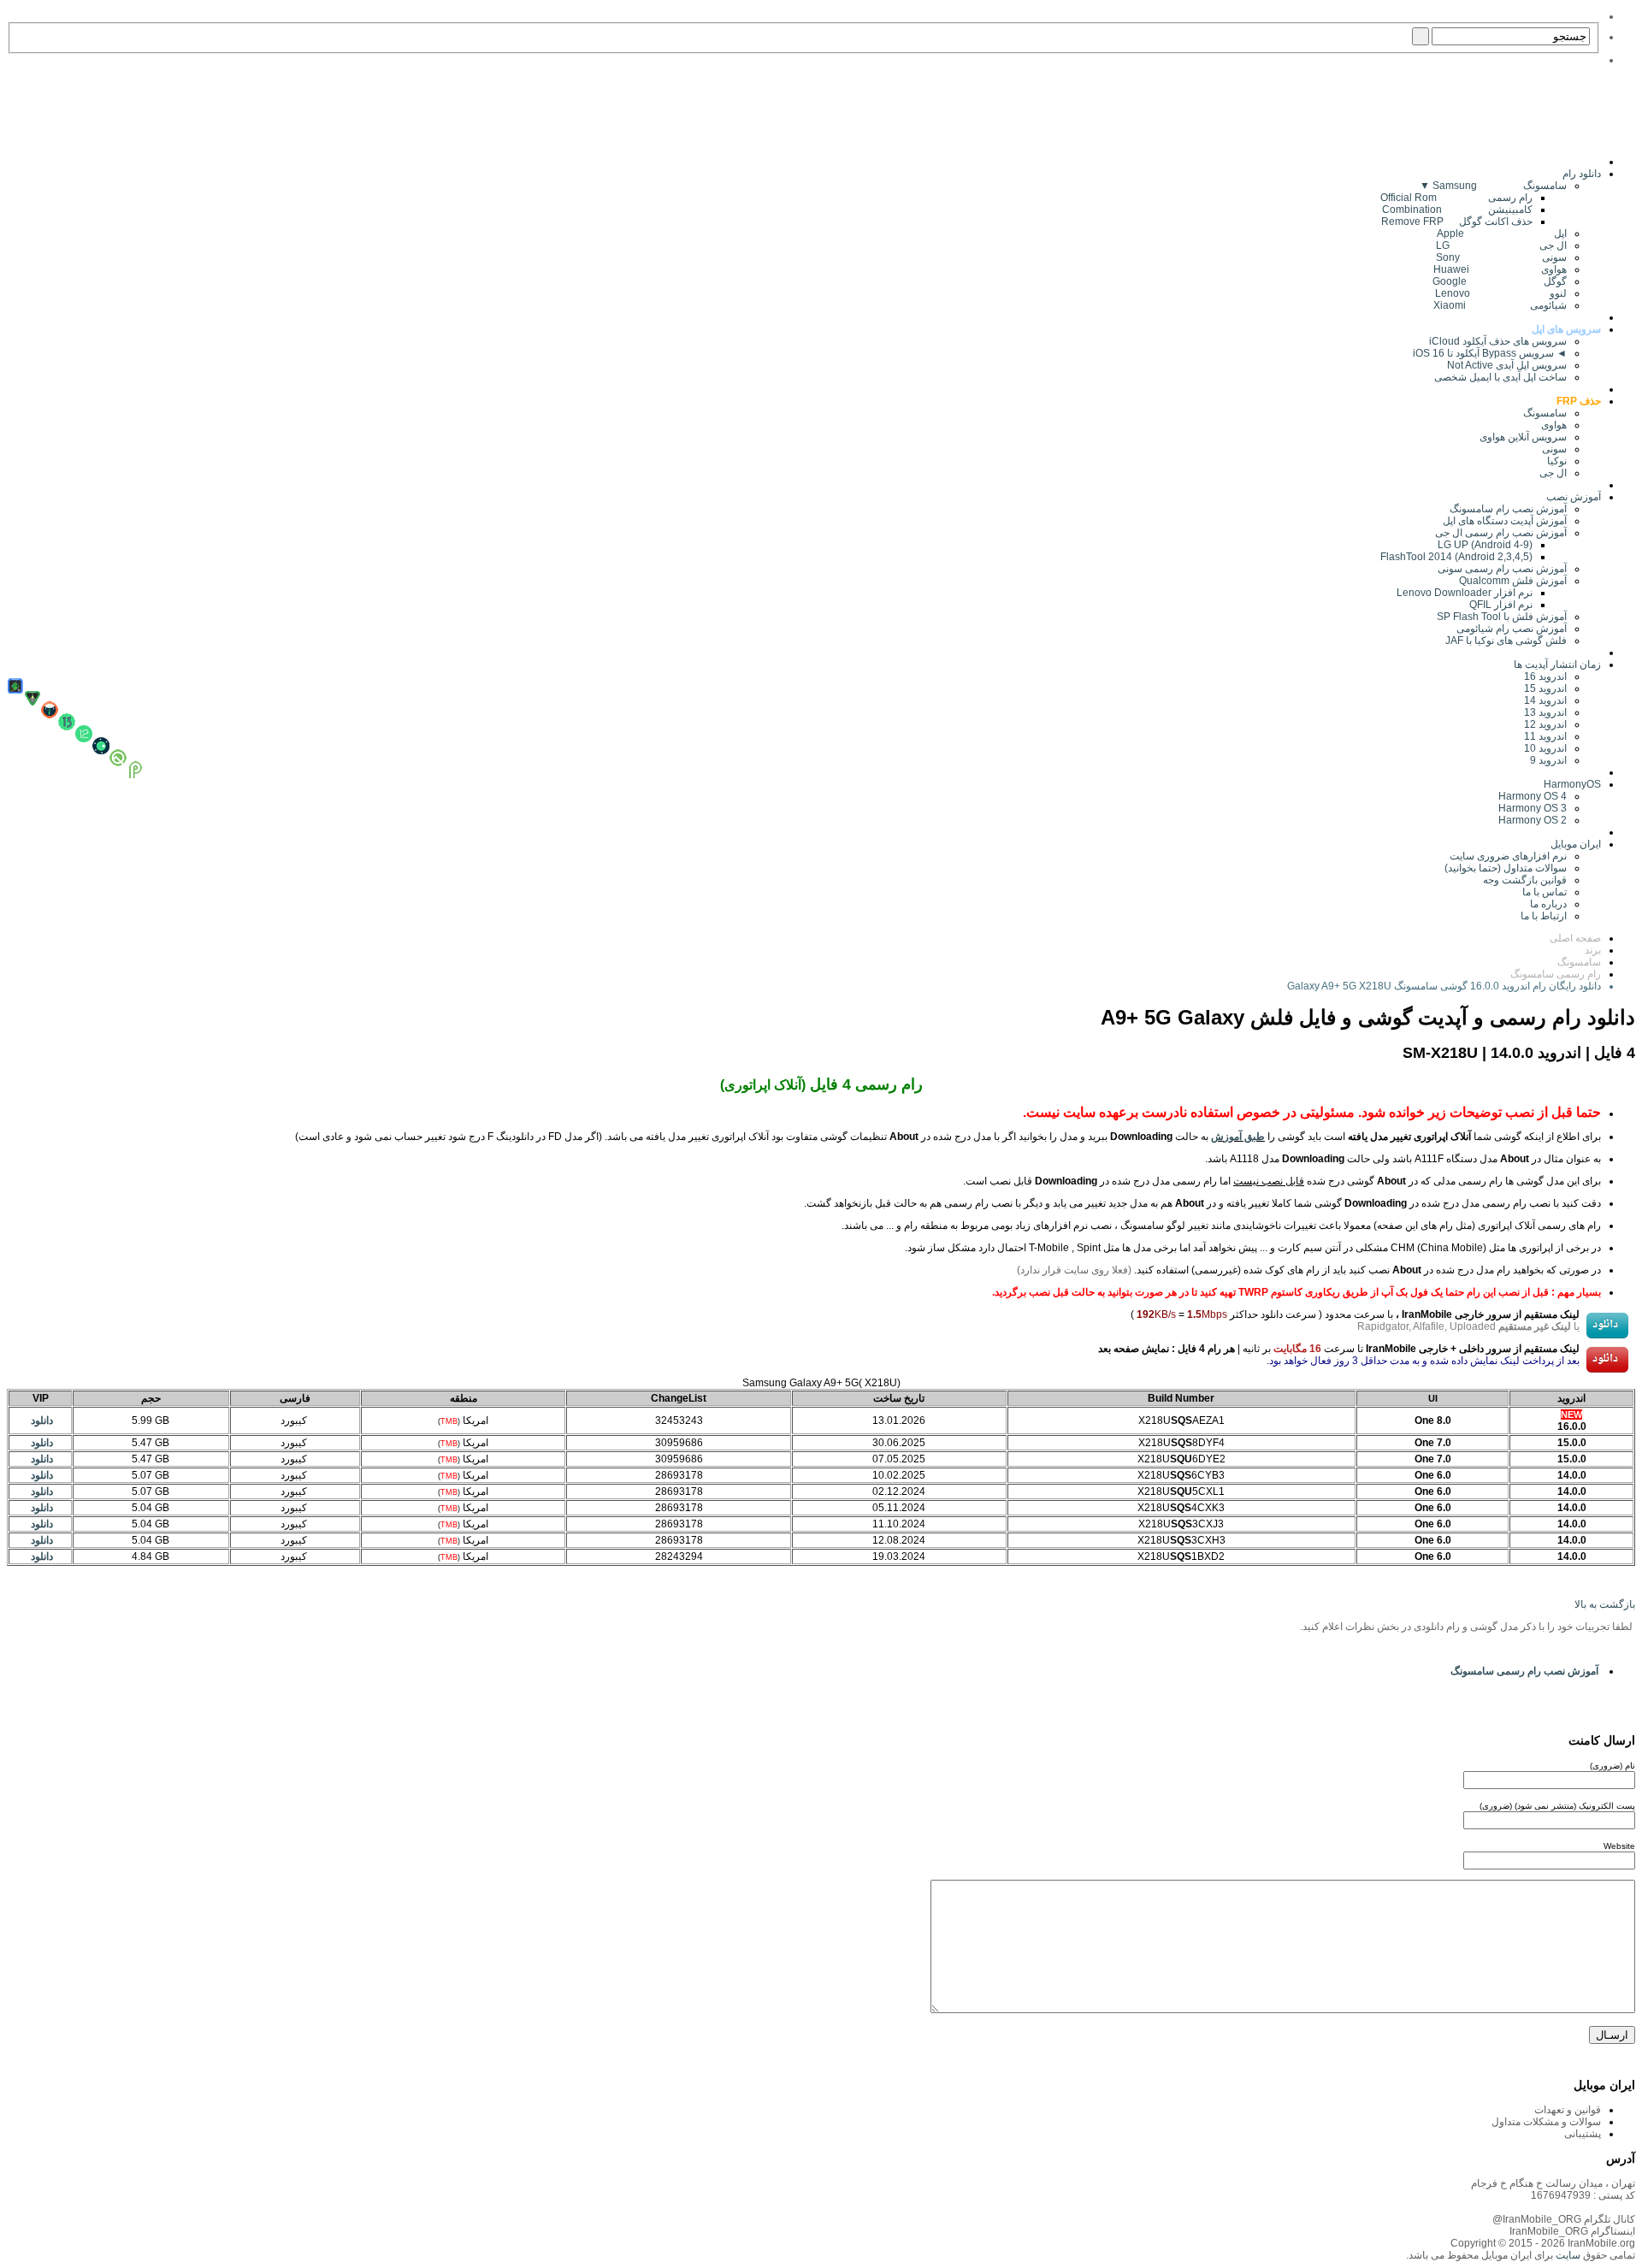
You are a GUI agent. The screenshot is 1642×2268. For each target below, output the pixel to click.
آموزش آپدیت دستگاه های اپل (1505, 521)
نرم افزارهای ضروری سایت (1508, 856)
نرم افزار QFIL (1501, 605)
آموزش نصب (1574, 497)
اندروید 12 (1543, 724)
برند (1593, 950)
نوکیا (1557, 461)
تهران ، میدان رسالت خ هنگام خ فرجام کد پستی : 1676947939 (1553, 2189)
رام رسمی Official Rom (1456, 198)
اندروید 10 (1545, 748)
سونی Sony (1501, 257)
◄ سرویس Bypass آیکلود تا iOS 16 (1490, 353)
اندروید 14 (1545, 700)
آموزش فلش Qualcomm (1513, 581)
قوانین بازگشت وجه (1525, 880)
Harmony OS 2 (1533, 820)
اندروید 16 (1545, 676)
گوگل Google (1500, 281)
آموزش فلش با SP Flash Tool (1502, 617)
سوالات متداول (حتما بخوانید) (1506, 868)
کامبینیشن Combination (1457, 210)
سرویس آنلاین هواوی (1523, 437)
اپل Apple (1502, 233)
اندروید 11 (1542, 736)
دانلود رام (1582, 174)
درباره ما (1548, 904)
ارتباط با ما (1544, 916)
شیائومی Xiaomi (1500, 305)
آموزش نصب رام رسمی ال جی (1501, 533)
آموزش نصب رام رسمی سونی (1502, 569)
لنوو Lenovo (1501, 293)
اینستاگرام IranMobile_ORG (1572, 2231)
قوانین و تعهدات (1568, 2110)
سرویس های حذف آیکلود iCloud (1498, 341)
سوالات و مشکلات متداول (1546, 2122)
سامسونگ (1545, 413)
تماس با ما (1545, 892)
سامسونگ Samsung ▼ (1493, 186)
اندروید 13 (1545, 712)
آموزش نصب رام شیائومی (1512, 629)
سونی (1554, 449)
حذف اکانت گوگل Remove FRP (1457, 221)
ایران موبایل (1576, 844)
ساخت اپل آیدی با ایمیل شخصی (1500, 377)
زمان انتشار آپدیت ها (1557, 664)
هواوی (1554, 425)
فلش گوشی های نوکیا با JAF (1506, 641)
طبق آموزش (1238, 1137)
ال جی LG (1501, 245)
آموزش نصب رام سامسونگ (1508, 509)
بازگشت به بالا (1605, 1604)
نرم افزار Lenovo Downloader (1465, 593)
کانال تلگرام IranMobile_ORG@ (1564, 2219)
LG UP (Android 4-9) (1485, 545)
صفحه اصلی (1575, 938)
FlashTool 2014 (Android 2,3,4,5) (1456, 557)
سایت (1567, 2255)
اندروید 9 (1548, 760)
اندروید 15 (1545, 688)
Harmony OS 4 (1533, 796)
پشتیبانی (1583, 2134)
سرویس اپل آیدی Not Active (1507, 365)
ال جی (1553, 473)
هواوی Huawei (1500, 269)
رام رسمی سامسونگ (1556, 974)
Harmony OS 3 (1533, 808)
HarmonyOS (1572, 784)
